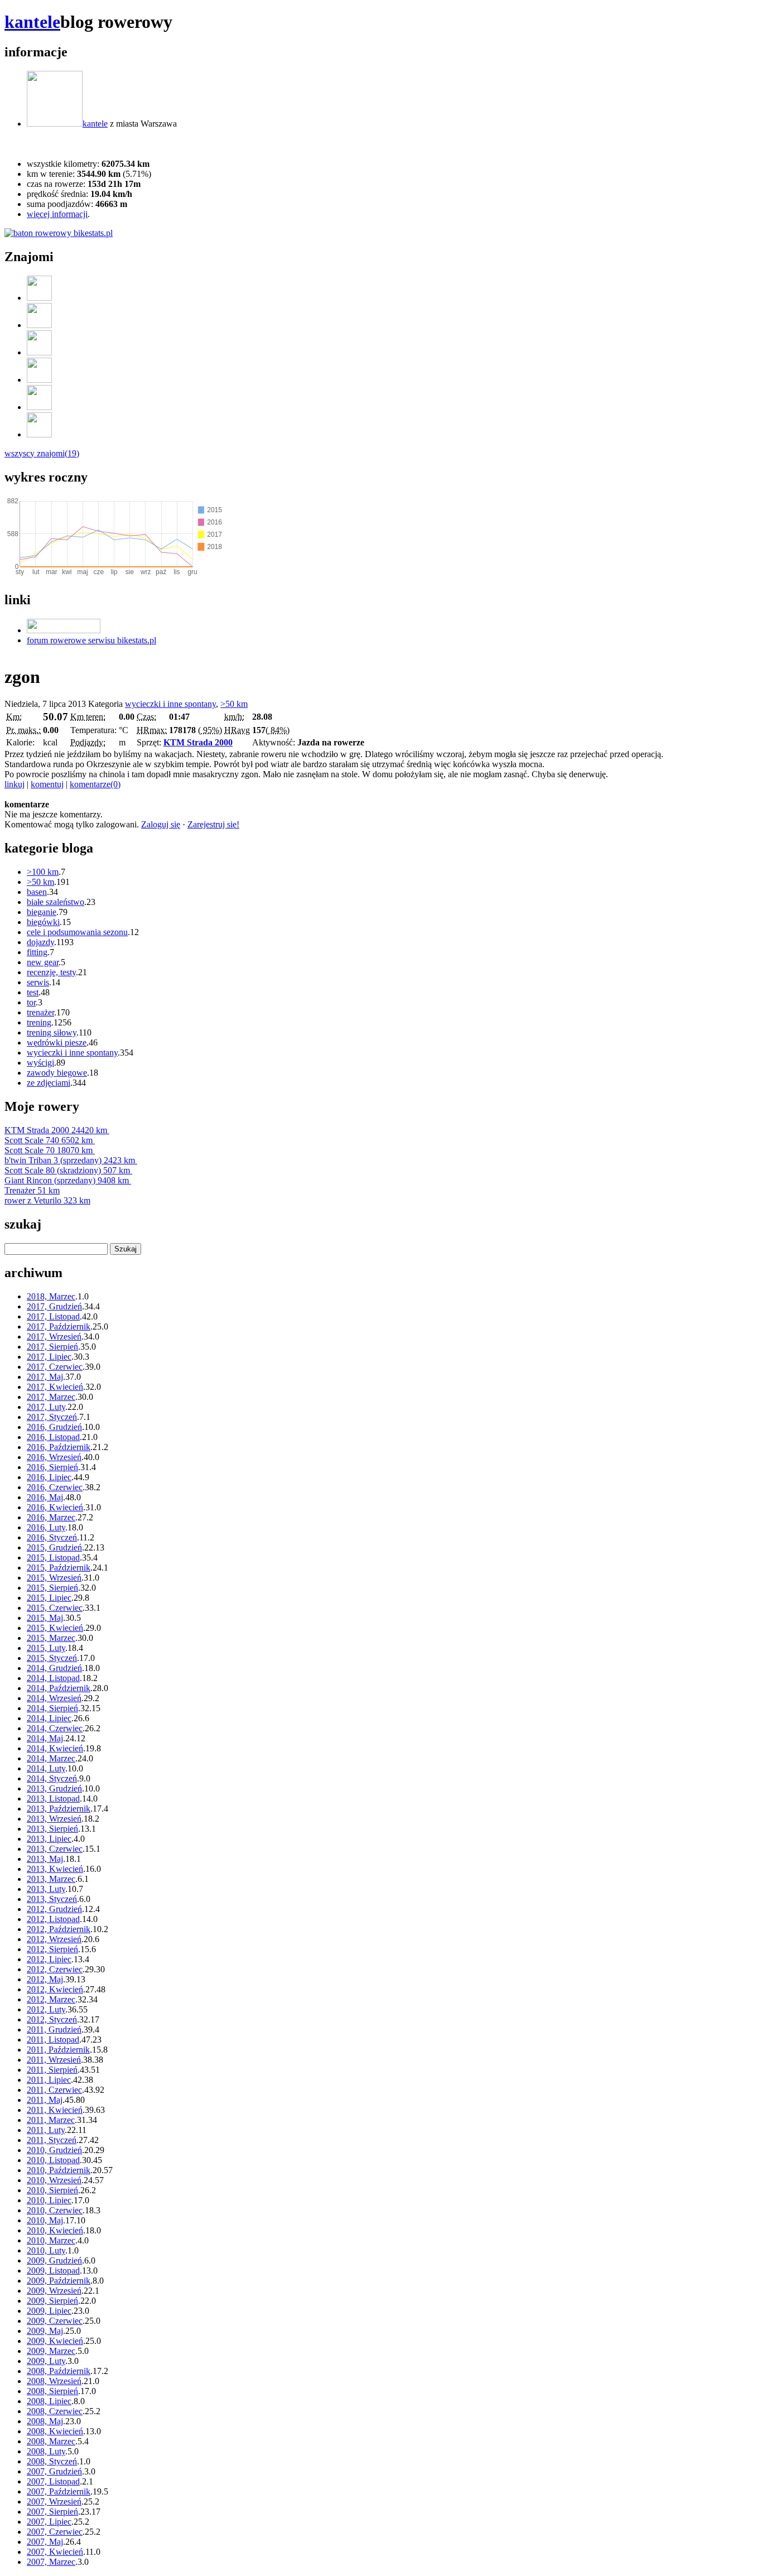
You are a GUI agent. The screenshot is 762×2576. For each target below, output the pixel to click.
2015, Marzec (51, 1638)
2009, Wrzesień (54, 2291)
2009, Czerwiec (55, 2321)
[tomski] (39, 407)
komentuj (47, 784)
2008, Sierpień (52, 2391)
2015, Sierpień (52, 1588)
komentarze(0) (95, 784)
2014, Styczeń (52, 1778)
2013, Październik (59, 1809)
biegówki (43, 922)
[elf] (39, 352)
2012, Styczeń (52, 2019)
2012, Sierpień (52, 1949)
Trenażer (32, 1190)
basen (37, 892)
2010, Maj (45, 2220)
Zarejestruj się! (213, 824)
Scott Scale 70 (49, 1150)
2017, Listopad (53, 1316)
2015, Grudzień (54, 1547)
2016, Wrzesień (54, 1457)
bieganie (42, 912)
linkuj (15, 784)
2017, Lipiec (49, 1357)
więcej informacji (57, 214)
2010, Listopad (53, 2160)
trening (39, 1022)
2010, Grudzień (54, 2150)
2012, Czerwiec (55, 1969)
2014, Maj (45, 1738)
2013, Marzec (51, 1879)
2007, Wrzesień (54, 2502)
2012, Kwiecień (55, 1989)
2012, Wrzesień (54, 1939)
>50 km (234, 704)
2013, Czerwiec (55, 1849)
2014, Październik (59, 1688)
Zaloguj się (161, 824)
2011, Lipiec (49, 2080)
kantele (32, 22)
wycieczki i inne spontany (170, 704)
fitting (37, 952)
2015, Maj (45, 1618)
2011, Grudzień (54, 2029)
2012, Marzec (51, 1999)
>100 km (43, 872)
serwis (38, 982)
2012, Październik (59, 1929)
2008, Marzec (51, 2441)
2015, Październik (59, 1568)
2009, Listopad (53, 2271)
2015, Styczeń (52, 1658)
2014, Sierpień (52, 1708)
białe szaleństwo (56, 902)
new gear (43, 962)
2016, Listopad (53, 1437)
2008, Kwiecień (55, 2431)
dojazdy (40, 942)
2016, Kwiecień (55, 1507)
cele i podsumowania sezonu (77, 932)
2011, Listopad (53, 2040)
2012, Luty (46, 2009)
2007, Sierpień (52, 2512)
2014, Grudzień (54, 1668)
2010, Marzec (51, 2240)
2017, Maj (45, 1377)
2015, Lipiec (49, 1598)
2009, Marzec (51, 2351)
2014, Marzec (51, 1758)
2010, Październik (59, 2170)
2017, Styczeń (52, 1417)
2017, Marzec (51, 1397)
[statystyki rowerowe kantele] (59, 233)
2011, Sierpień (52, 2070)
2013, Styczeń (52, 1899)
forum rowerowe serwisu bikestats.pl (91, 640)
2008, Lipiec (49, 2401)
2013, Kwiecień (55, 1869)
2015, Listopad (53, 1557)
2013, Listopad (53, 1799)
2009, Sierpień (52, 2301)
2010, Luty (46, 2250)
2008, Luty (46, 2451)
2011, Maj (45, 2100)
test (33, 992)
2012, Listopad (53, 1919)
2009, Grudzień (54, 2260)
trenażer (40, 1012)
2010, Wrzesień (54, 2180)
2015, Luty (46, 1648)
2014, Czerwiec (55, 1728)
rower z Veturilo (47, 1200)
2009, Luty (46, 2361)
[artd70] (39, 380)
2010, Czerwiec (55, 2210)
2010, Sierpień (52, 2190)
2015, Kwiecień (55, 1628)
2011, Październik (58, 2050)
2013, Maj (45, 1859)
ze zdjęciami (49, 1083)
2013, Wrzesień (54, 1819)
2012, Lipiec (49, 1959)
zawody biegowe (57, 1073)
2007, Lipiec (49, 2522)
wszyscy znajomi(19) (42, 453)
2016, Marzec (51, 1517)
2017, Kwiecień (55, 1387)
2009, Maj (45, 2331)
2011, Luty (46, 2130)
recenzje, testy (51, 972)
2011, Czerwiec (54, 2090)
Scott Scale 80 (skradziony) (67, 1170)
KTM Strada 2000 (198, 742)
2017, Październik (59, 1326)
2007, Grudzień (54, 2471)
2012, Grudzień (54, 1909)
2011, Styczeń (52, 2140)
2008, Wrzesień (54, 2381)
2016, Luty (46, 1527)
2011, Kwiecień (55, 2110)
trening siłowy (52, 1032)
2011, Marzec (51, 2120)
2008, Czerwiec (55, 2411)
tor (31, 1002)
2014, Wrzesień (54, 1698)
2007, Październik (59, 2491)
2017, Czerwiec (55, 1367)
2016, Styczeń (52, 1537)
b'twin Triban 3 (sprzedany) (70, 1160)
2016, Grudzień (54, 1427)
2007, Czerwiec (55, 2532)
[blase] (39, 434)
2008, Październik (59, 2371)
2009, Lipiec (49, 2311)
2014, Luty (46, 1768)
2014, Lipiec (49, 1718)
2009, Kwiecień (55, 2341)
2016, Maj (45, 1497)
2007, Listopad (53, 2481)
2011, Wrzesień (54, 2060)
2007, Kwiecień (55, 2552)
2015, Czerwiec (55, 1608)
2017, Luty (46, 1407)
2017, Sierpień (52, 1347)
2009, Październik (59, 2281)
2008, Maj (45, 2421)
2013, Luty (46, 1889)
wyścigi (40, 1063)
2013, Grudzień (54, 1788)
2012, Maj (45, 1979)
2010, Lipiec (49, 2200)
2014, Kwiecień (55, 1748)
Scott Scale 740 (49, 1140)
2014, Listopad (53, 1678)
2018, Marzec (51, 1296)
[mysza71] (39, 298)
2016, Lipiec (49, 1477)
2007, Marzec (51, 2562)
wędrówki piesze (57, 1043)
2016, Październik (59, 1447)
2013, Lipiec (49, 1839)
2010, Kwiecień (55, 2230)
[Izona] (39, 325)
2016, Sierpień (52, 1467)
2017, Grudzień (54, 1306)
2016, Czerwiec (55, 1487)
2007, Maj (45, 2542)
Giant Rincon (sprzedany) (67, 1180)
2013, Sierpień (52, 1829)
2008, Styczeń (52, 2461)
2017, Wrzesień (54, 1337)
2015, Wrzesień (54, 1578)
